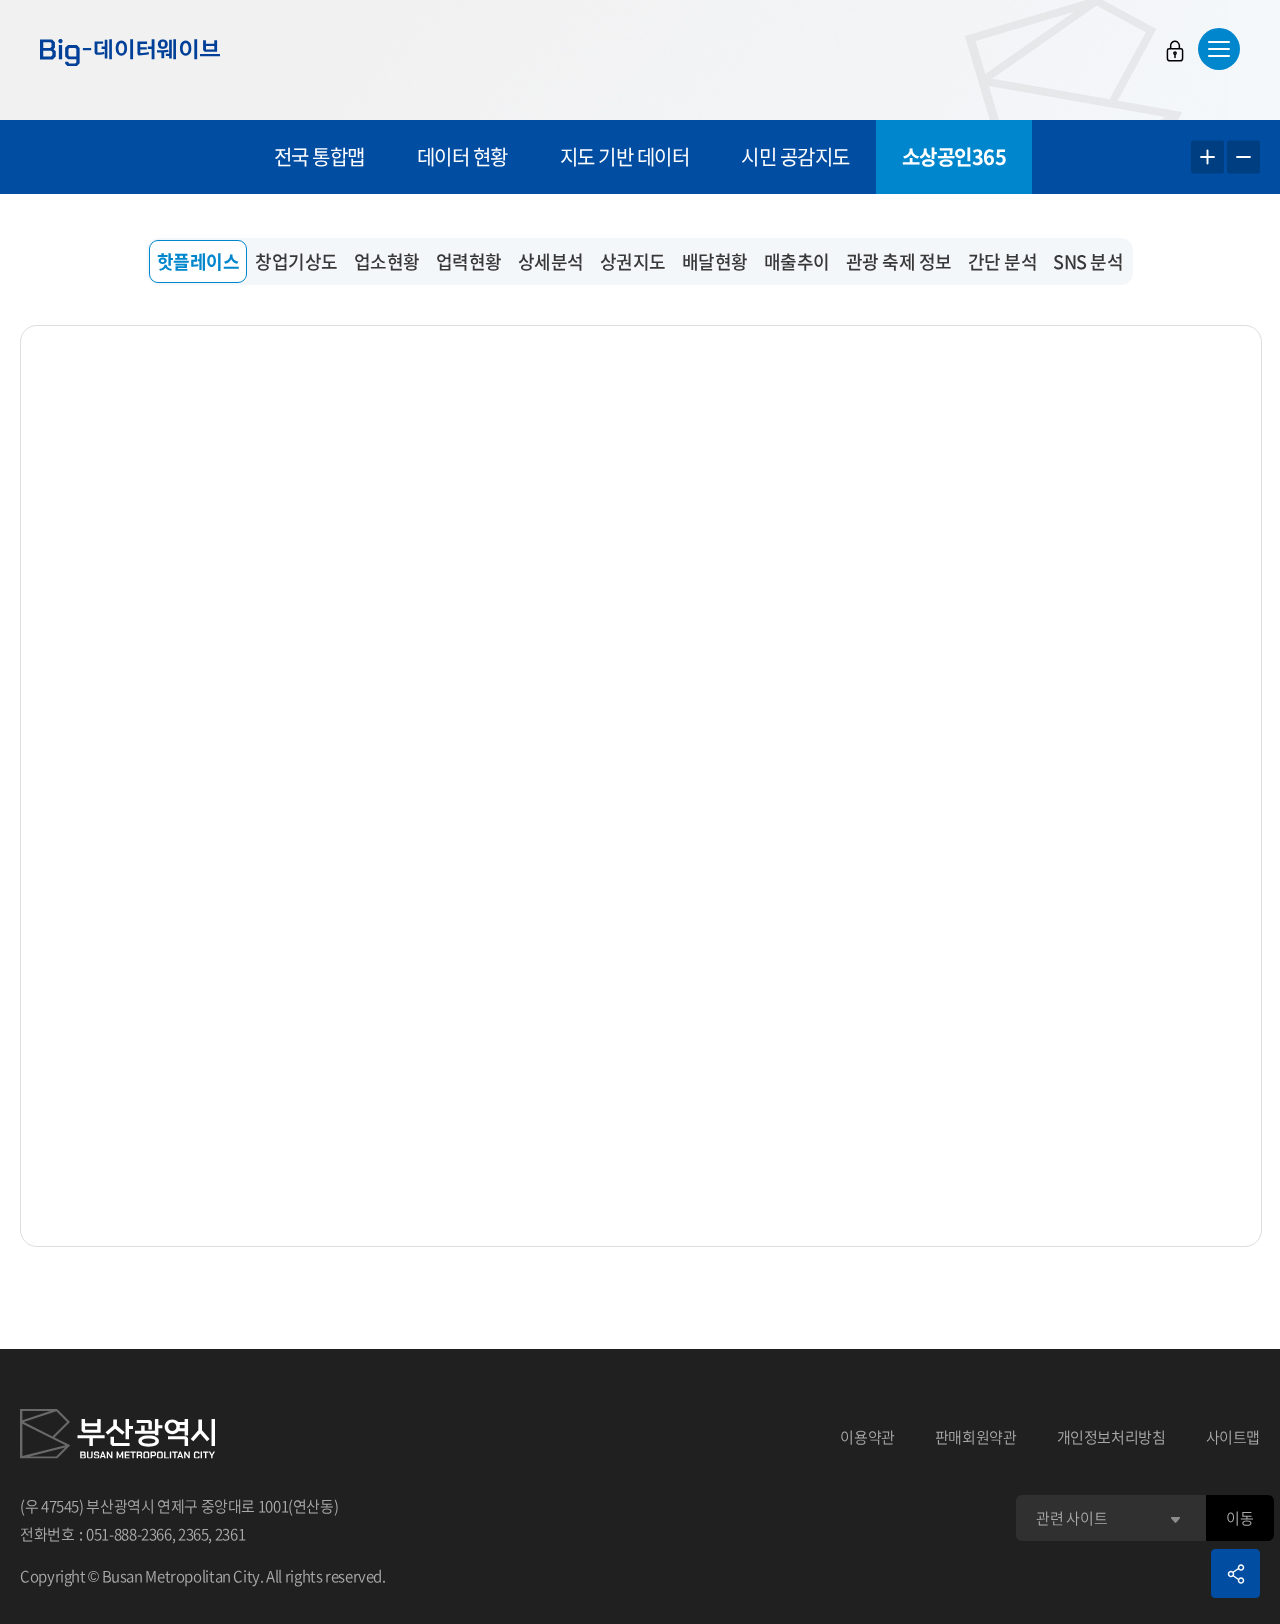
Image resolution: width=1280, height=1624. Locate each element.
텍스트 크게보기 (1207, 157)
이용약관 (867, 1437)
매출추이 (797, 261)
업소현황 (387, 261)
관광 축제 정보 (899, 261)
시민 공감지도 (795, 156)
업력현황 (469, 261)
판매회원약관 (976, 1437)
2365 (193, 1534)
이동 (1239, 1518)
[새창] (117, 1437)
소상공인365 (954, 156)
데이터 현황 (462, 156)
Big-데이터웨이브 (130, 52)
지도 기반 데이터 (625, 156)
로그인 (1175, 51)
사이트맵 (1233, 1437)
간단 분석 (1003, 261)
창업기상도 (296, 261)
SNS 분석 (1088, 261)
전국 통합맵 (319, 156)
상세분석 (551, 261)
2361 (230, 1534)
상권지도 (633, 261)
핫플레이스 (198, 261)
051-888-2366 (129, 1534)
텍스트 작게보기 (1243, 157)
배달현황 (715, 261)
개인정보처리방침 (1111, 1437)
